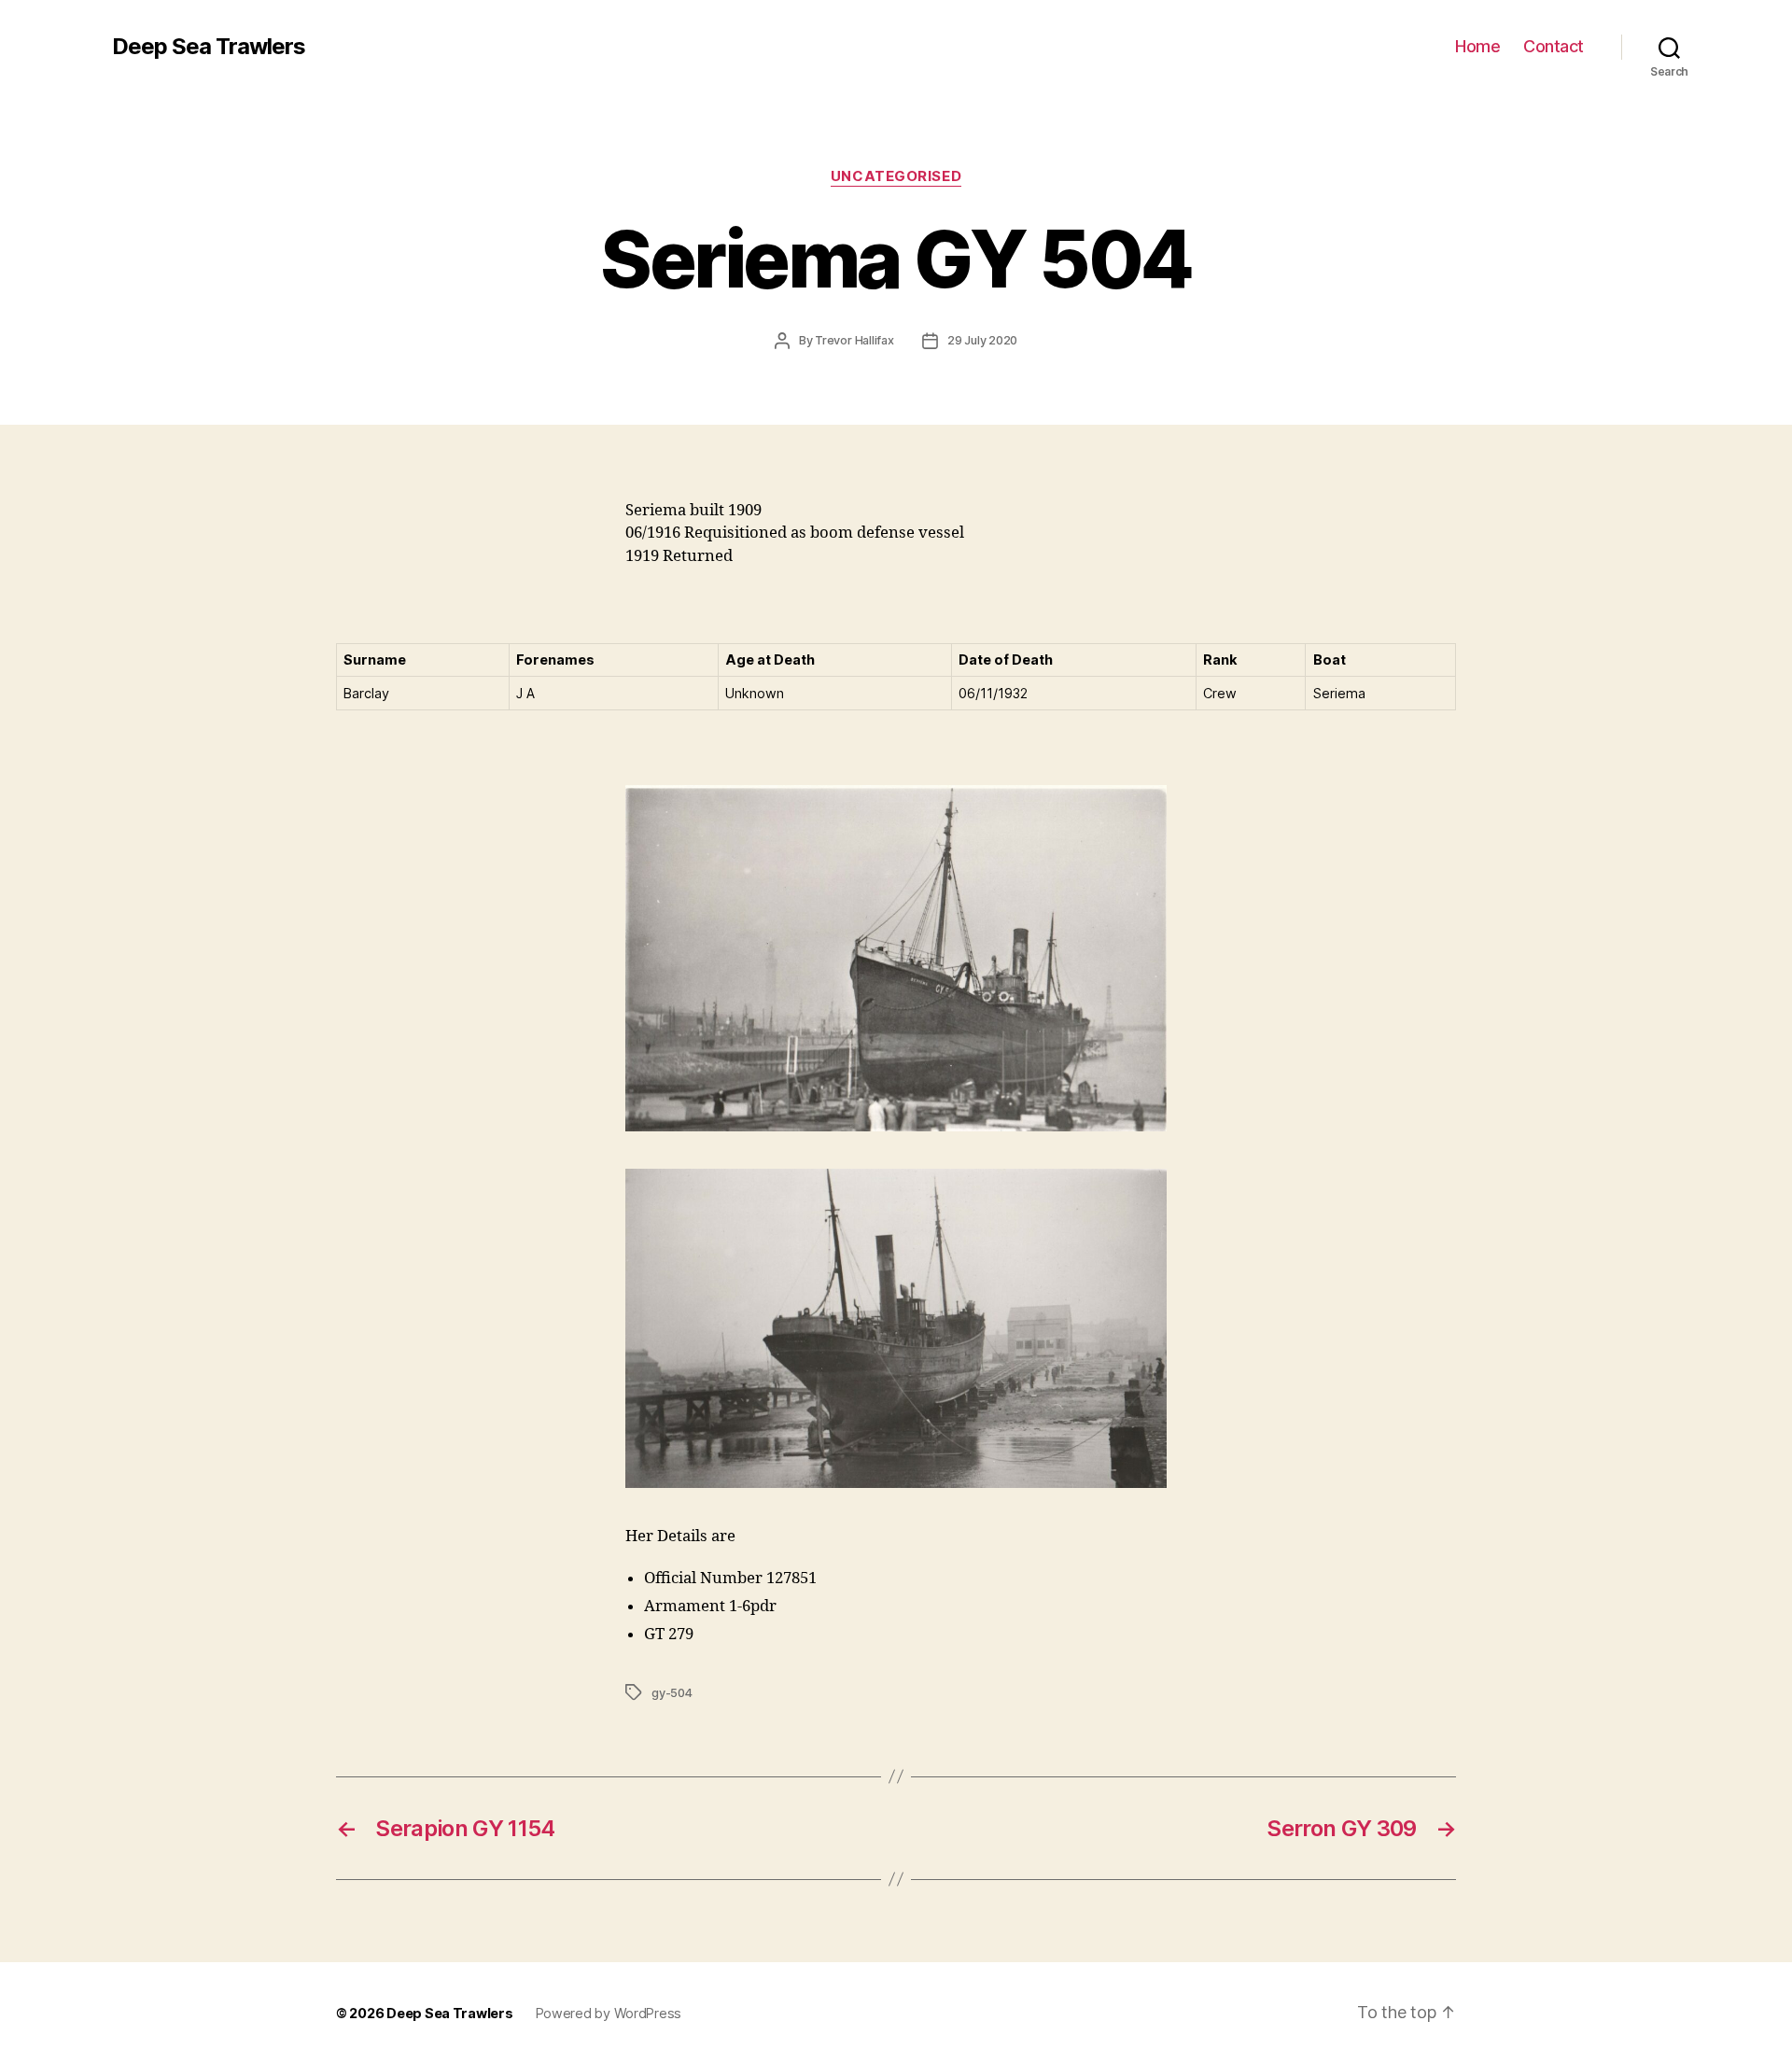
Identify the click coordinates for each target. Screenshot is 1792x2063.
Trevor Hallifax (854, 340)
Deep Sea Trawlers (209, 47)
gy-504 (672, 1693)
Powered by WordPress (609, 2013)
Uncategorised (896, 176)
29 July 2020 (982, 340)
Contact (1554, 46)
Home (1477, 46)
